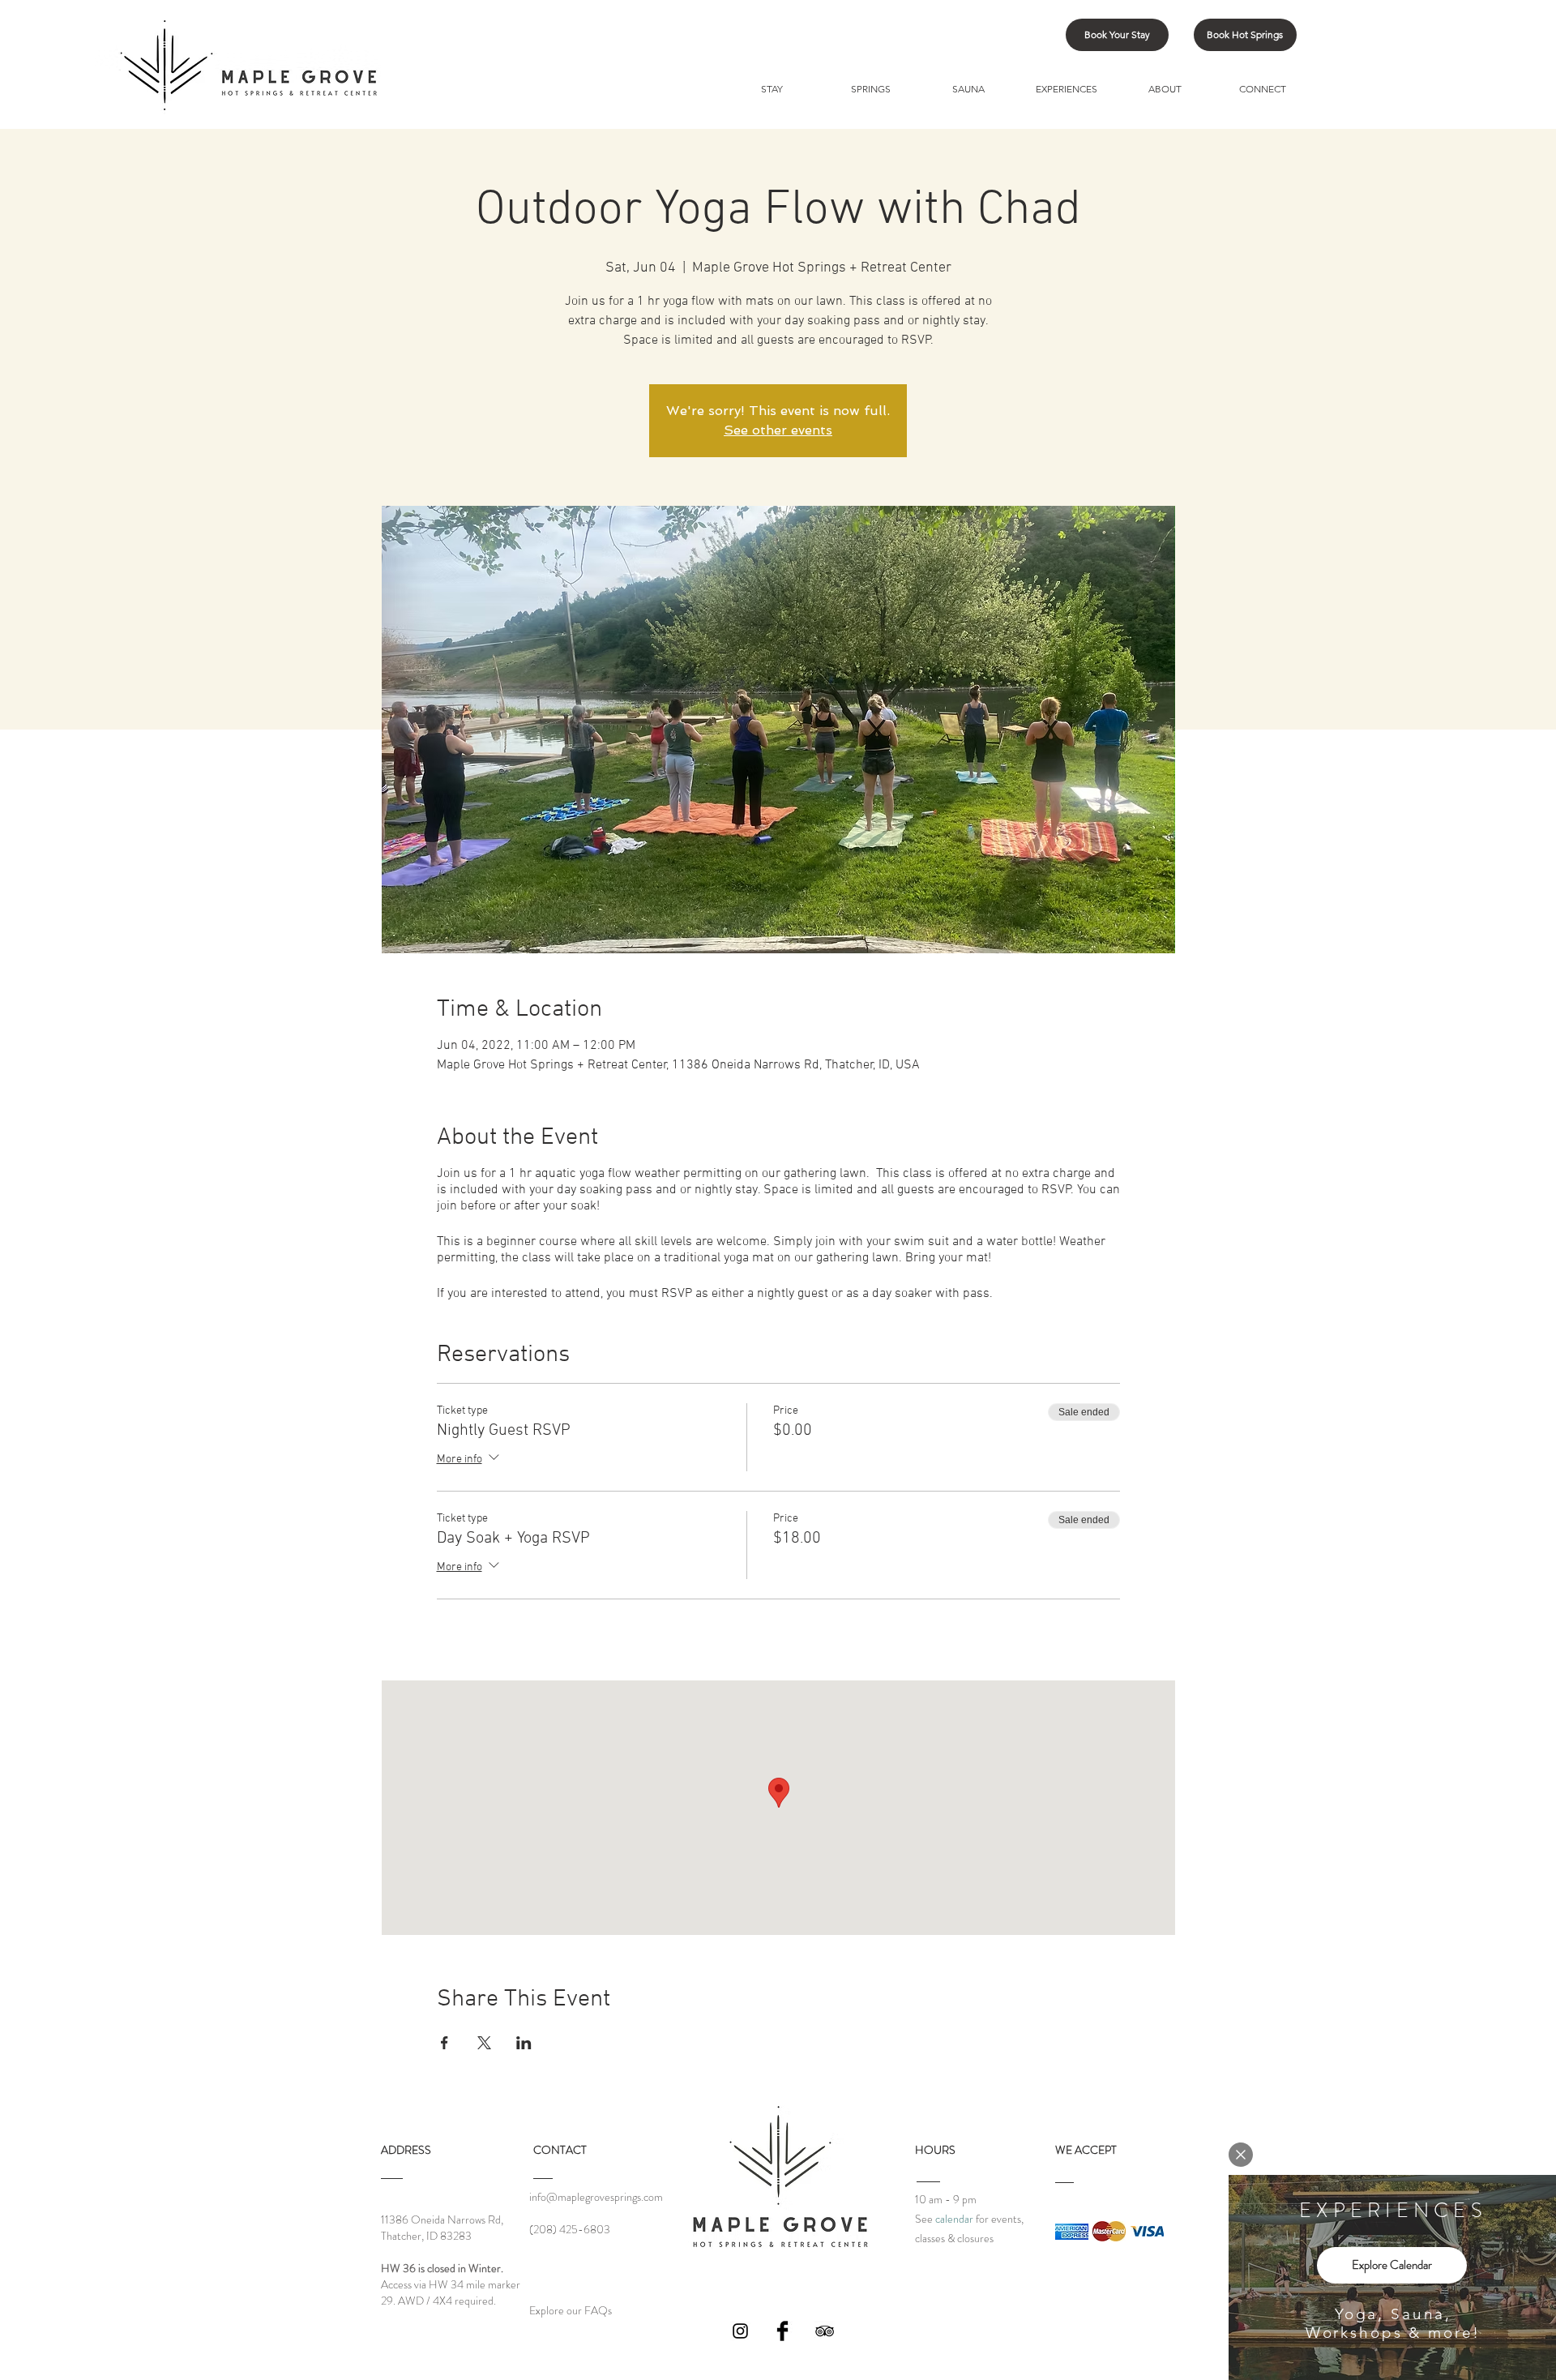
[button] (1241, 2155)
